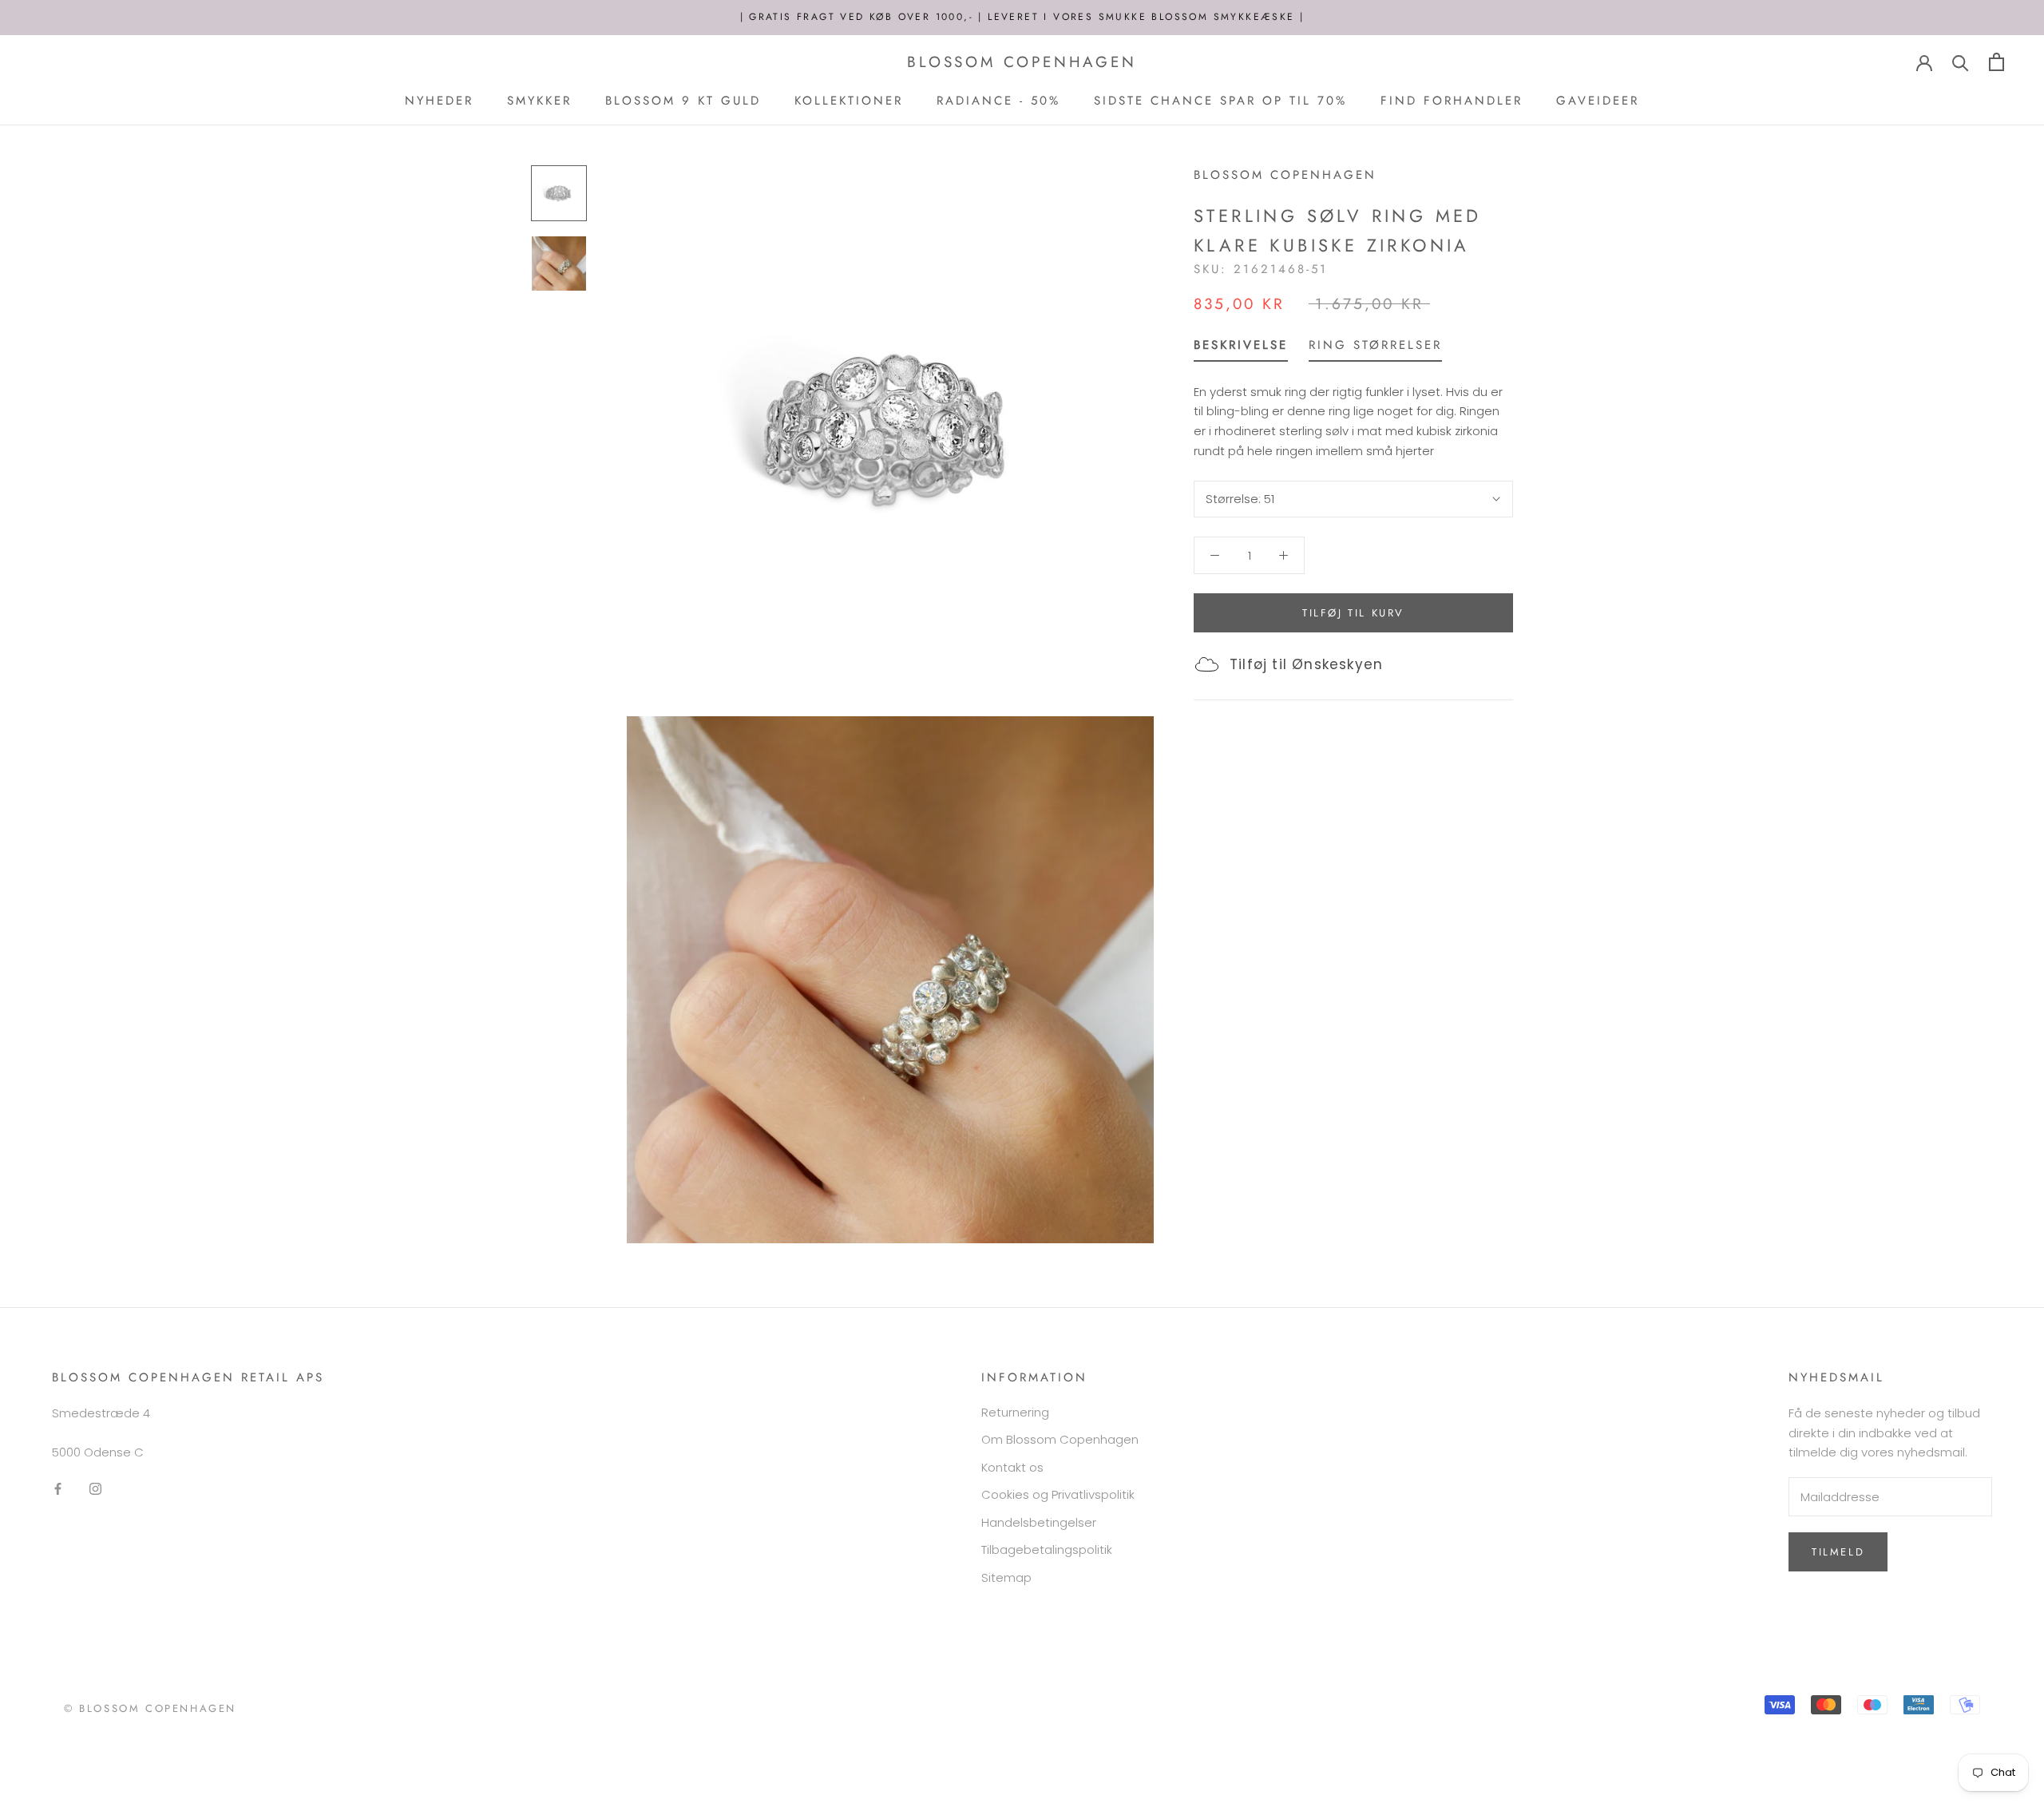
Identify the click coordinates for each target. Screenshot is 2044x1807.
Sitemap (1006, 1577)
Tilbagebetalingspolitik (1047, 1549)
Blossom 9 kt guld (683, 101)
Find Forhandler (1452, 101)
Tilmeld (1838, 1552)
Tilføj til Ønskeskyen (1306, 664)
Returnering (1015, 1412)
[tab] (1241, 349)
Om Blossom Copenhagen (1060, 1439)
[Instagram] (95, 1488)
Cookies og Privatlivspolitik (1058, 1494)
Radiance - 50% (998, 101)
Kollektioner (849, 101)
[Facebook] (58, 1488)
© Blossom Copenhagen (150, 1708)
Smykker (539, 101)
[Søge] (1961, 62)
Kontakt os (1012, 1467)
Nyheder (439, 101)
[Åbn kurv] (1996, 62)
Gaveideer (1598, 101)
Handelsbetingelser (1039, 1522)
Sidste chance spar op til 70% (1220, 101)
